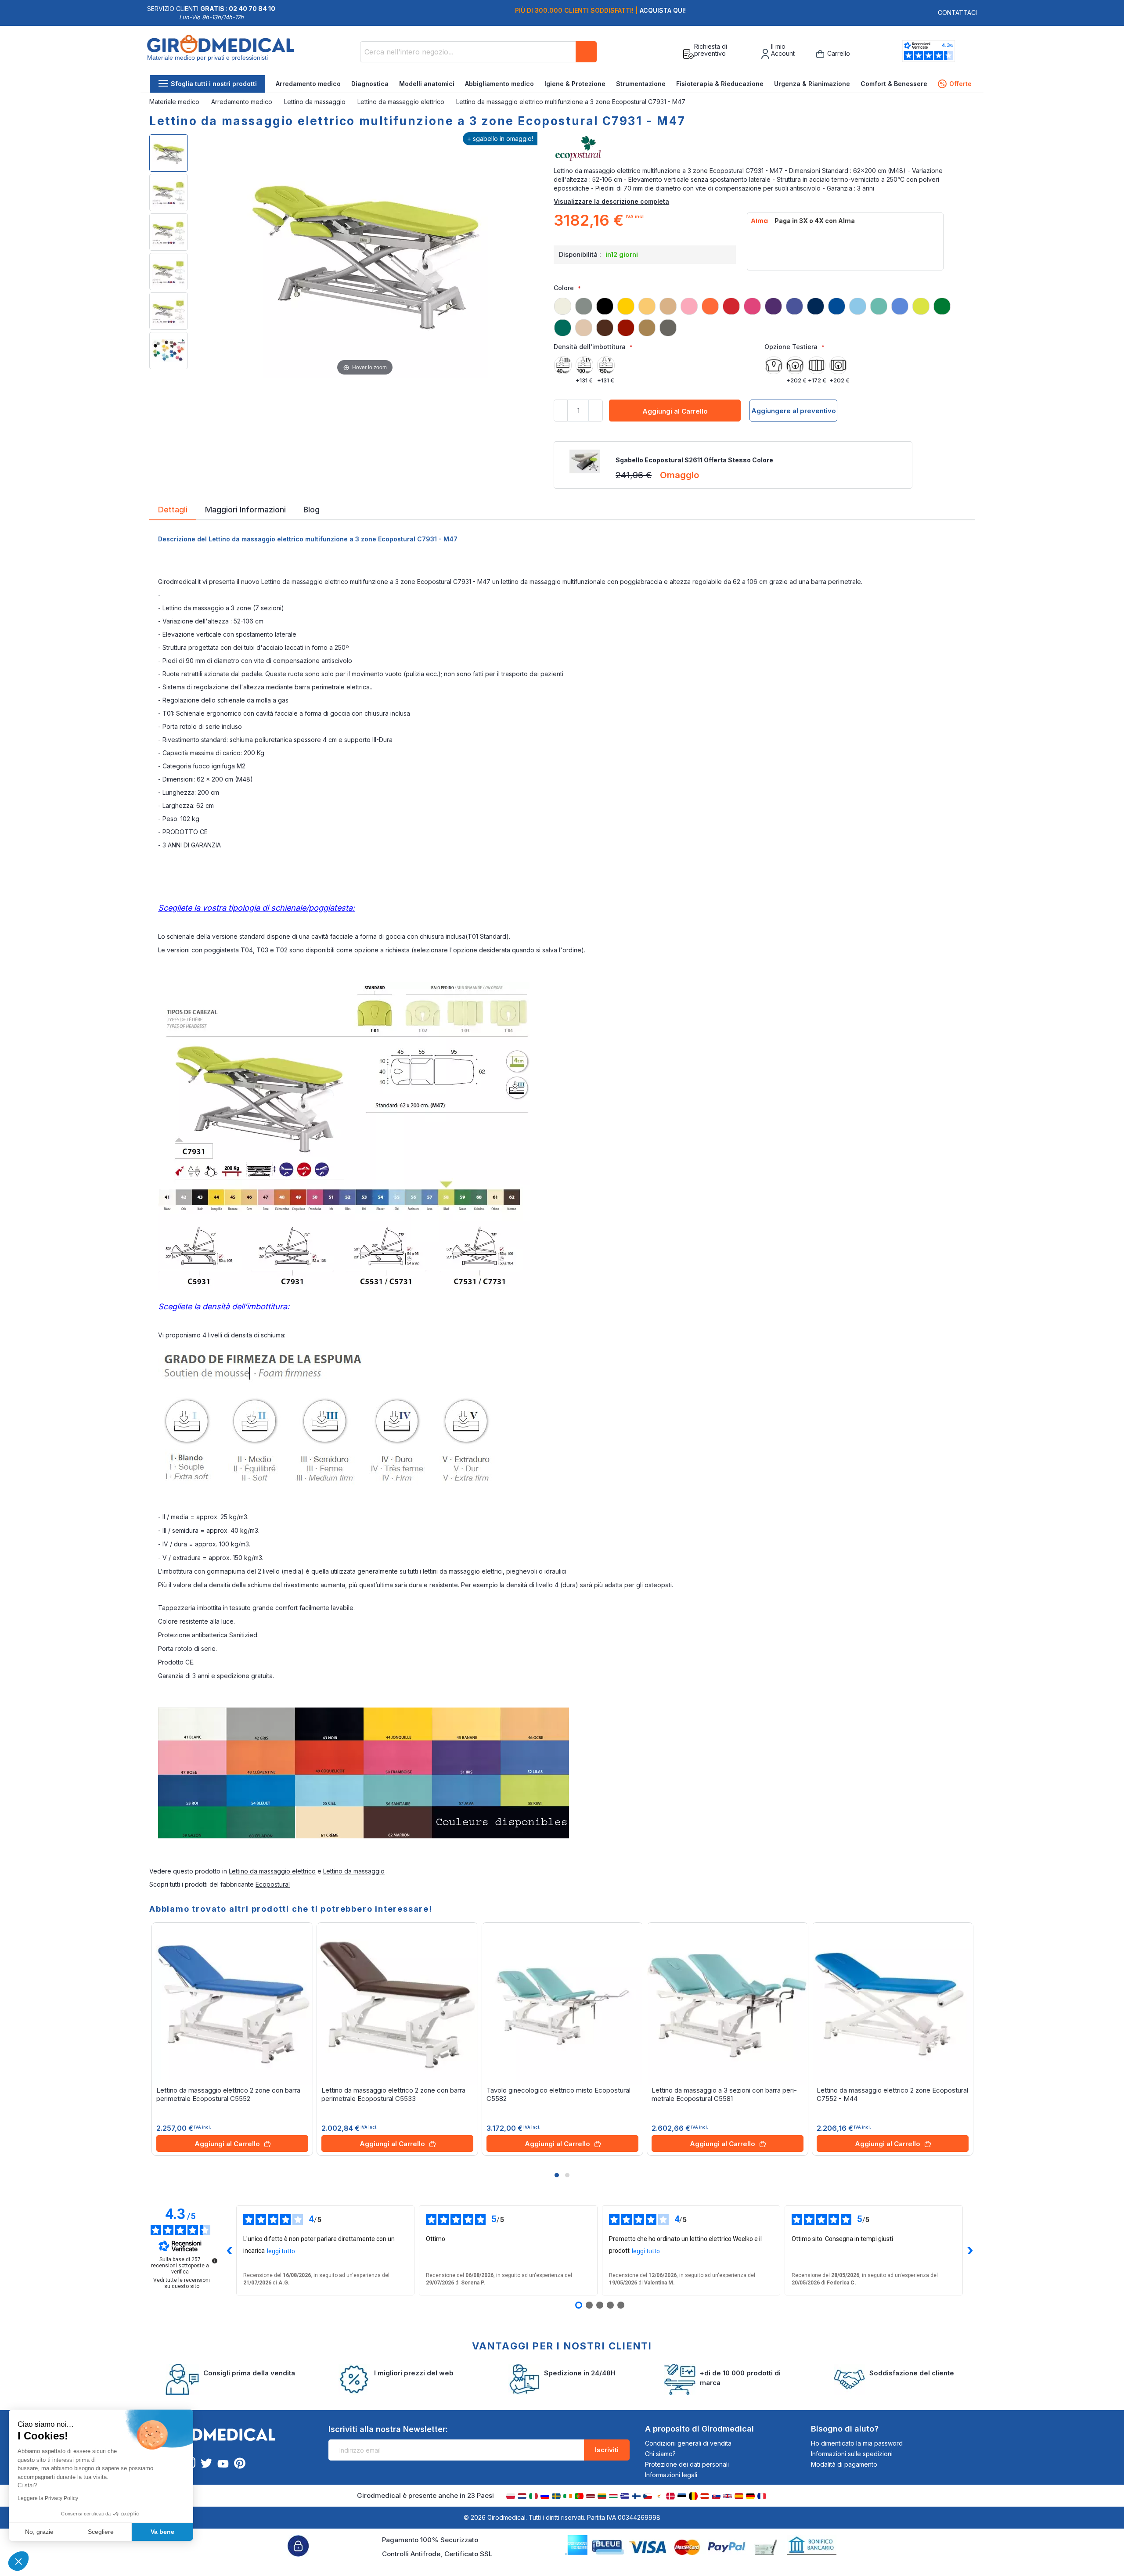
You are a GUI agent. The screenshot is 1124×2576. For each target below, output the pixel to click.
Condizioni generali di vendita (688, 2443)
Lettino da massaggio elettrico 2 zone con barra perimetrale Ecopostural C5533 (393, 2094)
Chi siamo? (660, 2454)
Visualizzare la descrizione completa (611, 201)
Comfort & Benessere (894, 84)
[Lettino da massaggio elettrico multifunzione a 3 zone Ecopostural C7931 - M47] (169, 153)
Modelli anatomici (427, 84)
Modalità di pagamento (844, 2464)
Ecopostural (273, 1884)
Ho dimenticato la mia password (857, 2443)
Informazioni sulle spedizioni (852, 2454)
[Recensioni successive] (970, 2251)
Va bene (162, 2532)
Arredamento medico (308, 84)
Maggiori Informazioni (245, 509)
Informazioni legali (671, 2475)
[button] (557, 2175)
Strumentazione (641, 84)
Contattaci (957, 13)
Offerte (956, 84)
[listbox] (764, 313)
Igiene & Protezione (575, 84)
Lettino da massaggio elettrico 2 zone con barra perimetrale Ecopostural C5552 (228, 2094)
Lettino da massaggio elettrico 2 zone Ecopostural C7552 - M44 (892, 2094)
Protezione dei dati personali (687, 2464)
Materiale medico (175, 102)
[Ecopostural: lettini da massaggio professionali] (764, 149)
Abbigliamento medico (499, 84)
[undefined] (215, 2261)
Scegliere (101, 2532)
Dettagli (173, 509)
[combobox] (479, 52)
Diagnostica (370, 84)
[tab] (173, 511)
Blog (312, 509)
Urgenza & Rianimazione (812, 84)
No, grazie (39, 2532)
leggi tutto (281, 2251)
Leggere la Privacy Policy (48, 2498)
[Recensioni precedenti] (229, 2251)
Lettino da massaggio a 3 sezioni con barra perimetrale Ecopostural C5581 (724, 2094)
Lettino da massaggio (316, 102)
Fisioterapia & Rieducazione (720, 84)
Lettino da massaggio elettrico (402, 102)
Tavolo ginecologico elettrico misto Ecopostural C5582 (558, 2094)
